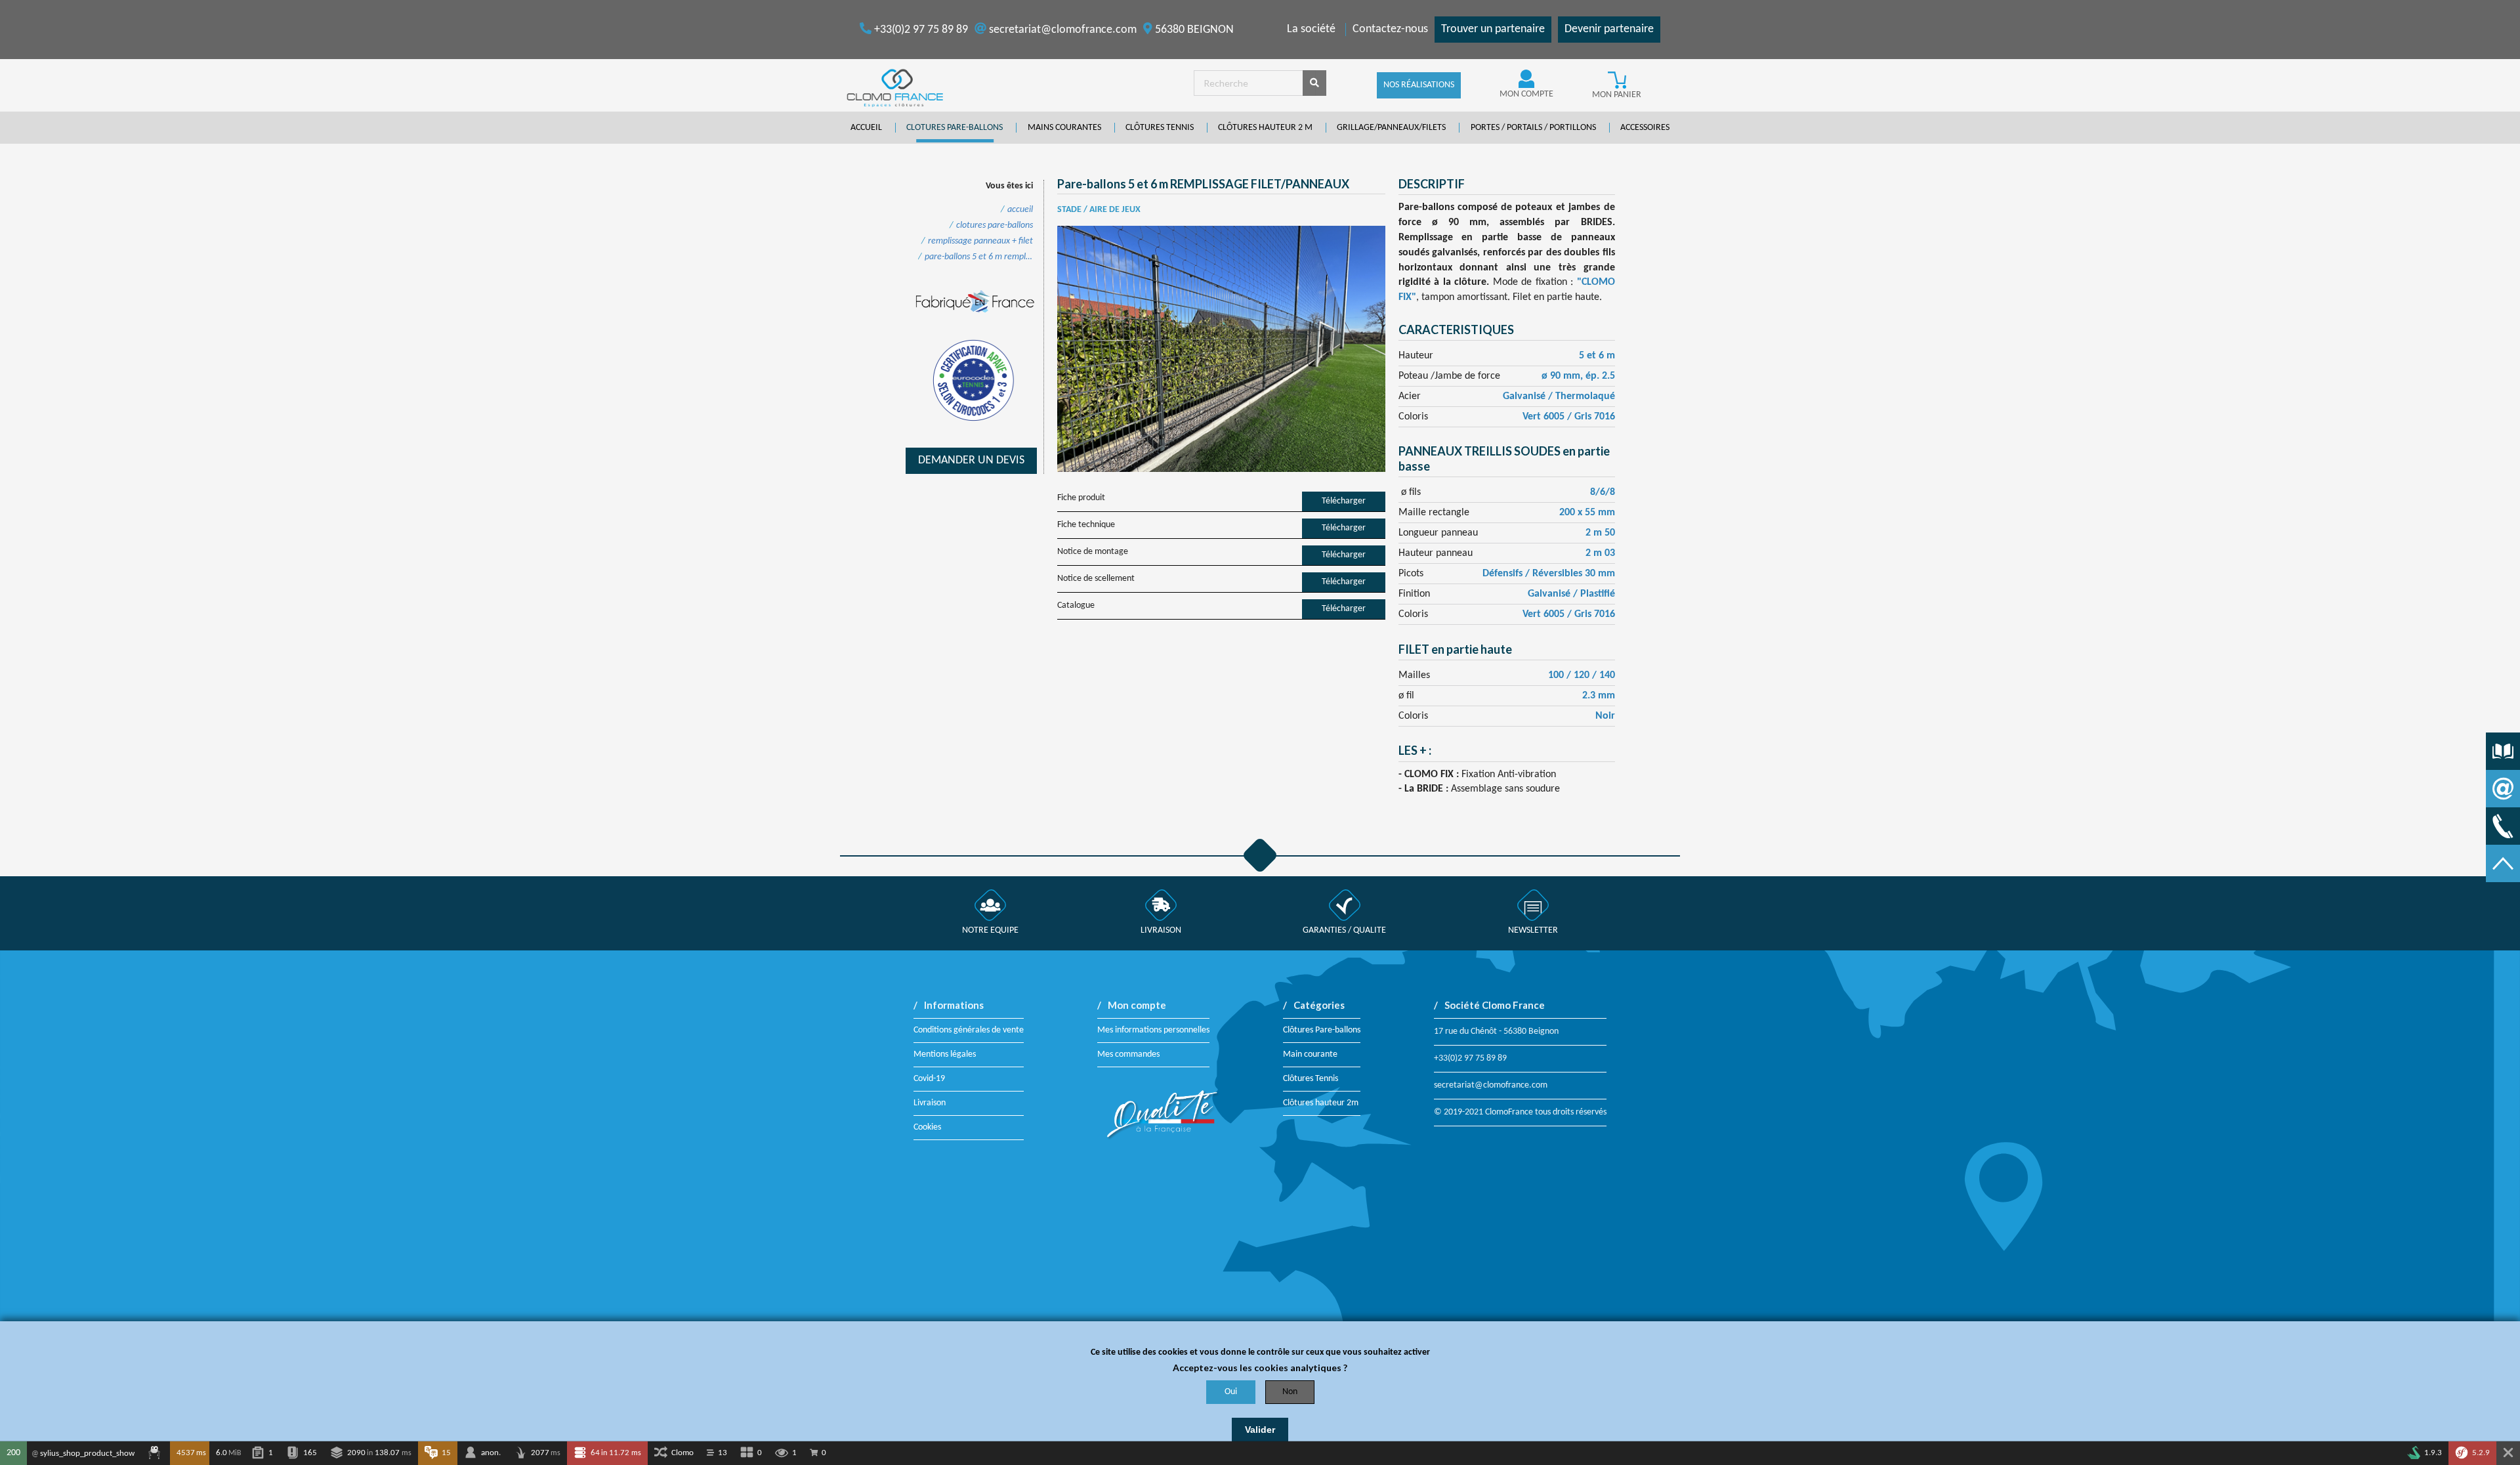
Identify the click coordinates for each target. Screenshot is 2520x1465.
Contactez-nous (1390, 29)
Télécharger (1344, 501)
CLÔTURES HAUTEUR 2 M (1265, 128)
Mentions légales (945, 1054)
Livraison (930, 1103)
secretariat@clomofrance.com (1061, 30)
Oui (1231, 1392)
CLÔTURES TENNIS (1160, 128)
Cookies (927, 1127)
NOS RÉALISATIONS (1419, 85)
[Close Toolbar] (2508, 1453)
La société (1311, 29)
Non (1290, 1392)
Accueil (1020, 210)
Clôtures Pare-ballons (1322, 1030)
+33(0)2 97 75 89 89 (920, 30)
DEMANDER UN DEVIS (971, 460)
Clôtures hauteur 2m (1321, 1103)
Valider (1260, 1430)
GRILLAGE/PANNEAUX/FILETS (1391, 128)
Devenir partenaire (1609, 29)
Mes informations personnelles (1153, 1030)
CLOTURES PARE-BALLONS (955, 128)
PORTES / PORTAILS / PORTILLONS (1533, 128)
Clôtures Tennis (1311, 1079)
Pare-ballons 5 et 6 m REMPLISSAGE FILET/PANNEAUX (979, 257)
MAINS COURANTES (1064, 128)
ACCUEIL (866, 128)
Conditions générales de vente (969, 1030)
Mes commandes (1128, 1054)
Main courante (1310, 1054)
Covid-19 (929, 1079)
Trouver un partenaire (1493, 29)
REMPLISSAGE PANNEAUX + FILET (980, 242)
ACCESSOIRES (1645, 128)
